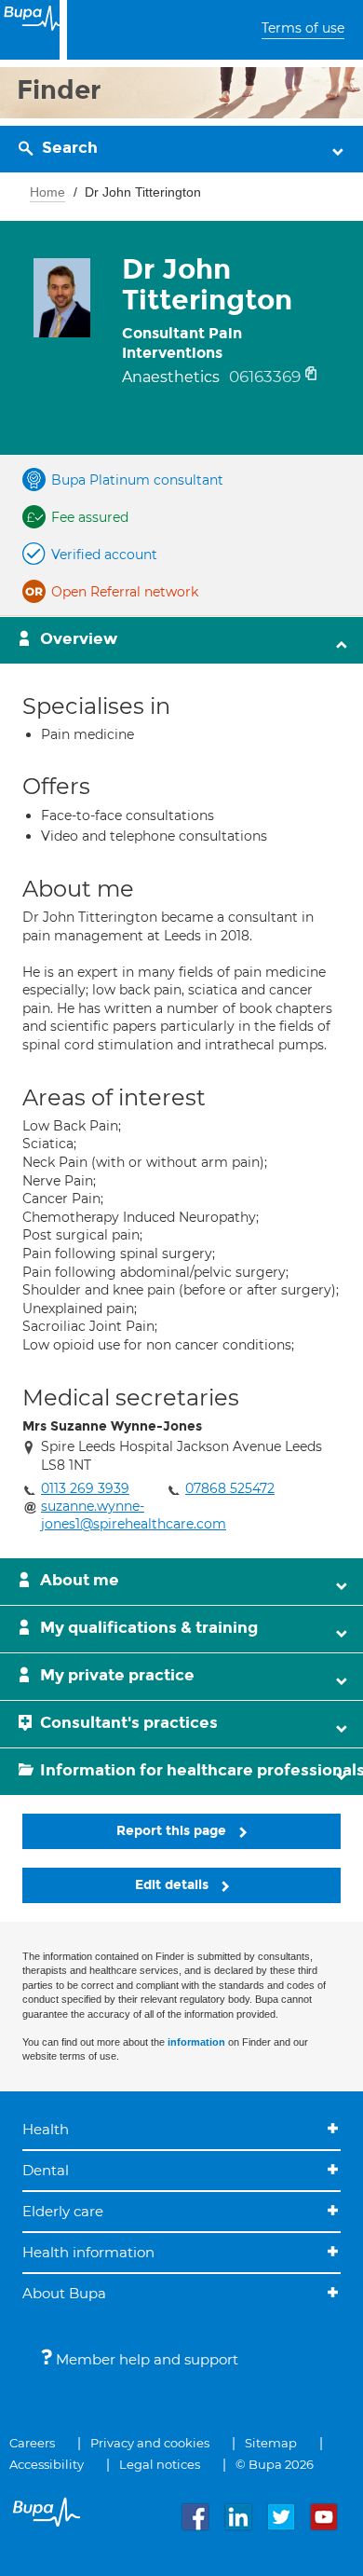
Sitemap (271, 2443)
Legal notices (160, 2464)
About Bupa (64, 2293)
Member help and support (145, 2359)
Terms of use (303, 28)
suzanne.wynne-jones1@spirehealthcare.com (134, 1515)
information (196, 2042)
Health (46, 2129)
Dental (46, 2170)
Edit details (174, 1885)
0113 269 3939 (85, 1488)
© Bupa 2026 (275, 2464)
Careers (32, 2443)
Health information (88, 2252)
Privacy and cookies (150, 2443)
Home (47, 192)
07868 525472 (230, 1488)
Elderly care (63, 2211)
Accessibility (47, 2464)
